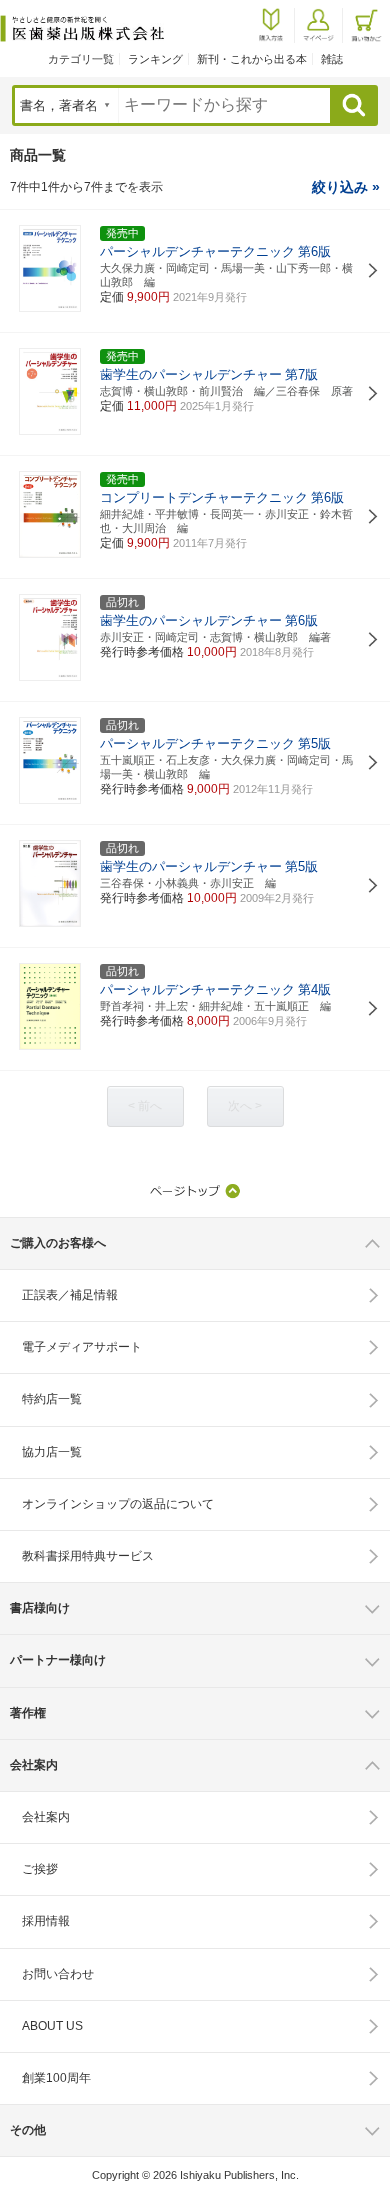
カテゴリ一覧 (81, 59)
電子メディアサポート (82, 1347)
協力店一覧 (52, 1452)
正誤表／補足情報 (70, 1295)
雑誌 (332, 59)
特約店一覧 (52, 1399)
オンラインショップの (118, 1504)
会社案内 (46, 1817)
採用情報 (46, 1921)
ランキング (155, 59)
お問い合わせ (58, 1974)
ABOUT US (52, 2026)
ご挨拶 (40, 1869)
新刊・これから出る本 (252, 59)
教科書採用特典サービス (88, 1556)
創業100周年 (56, 2078)
